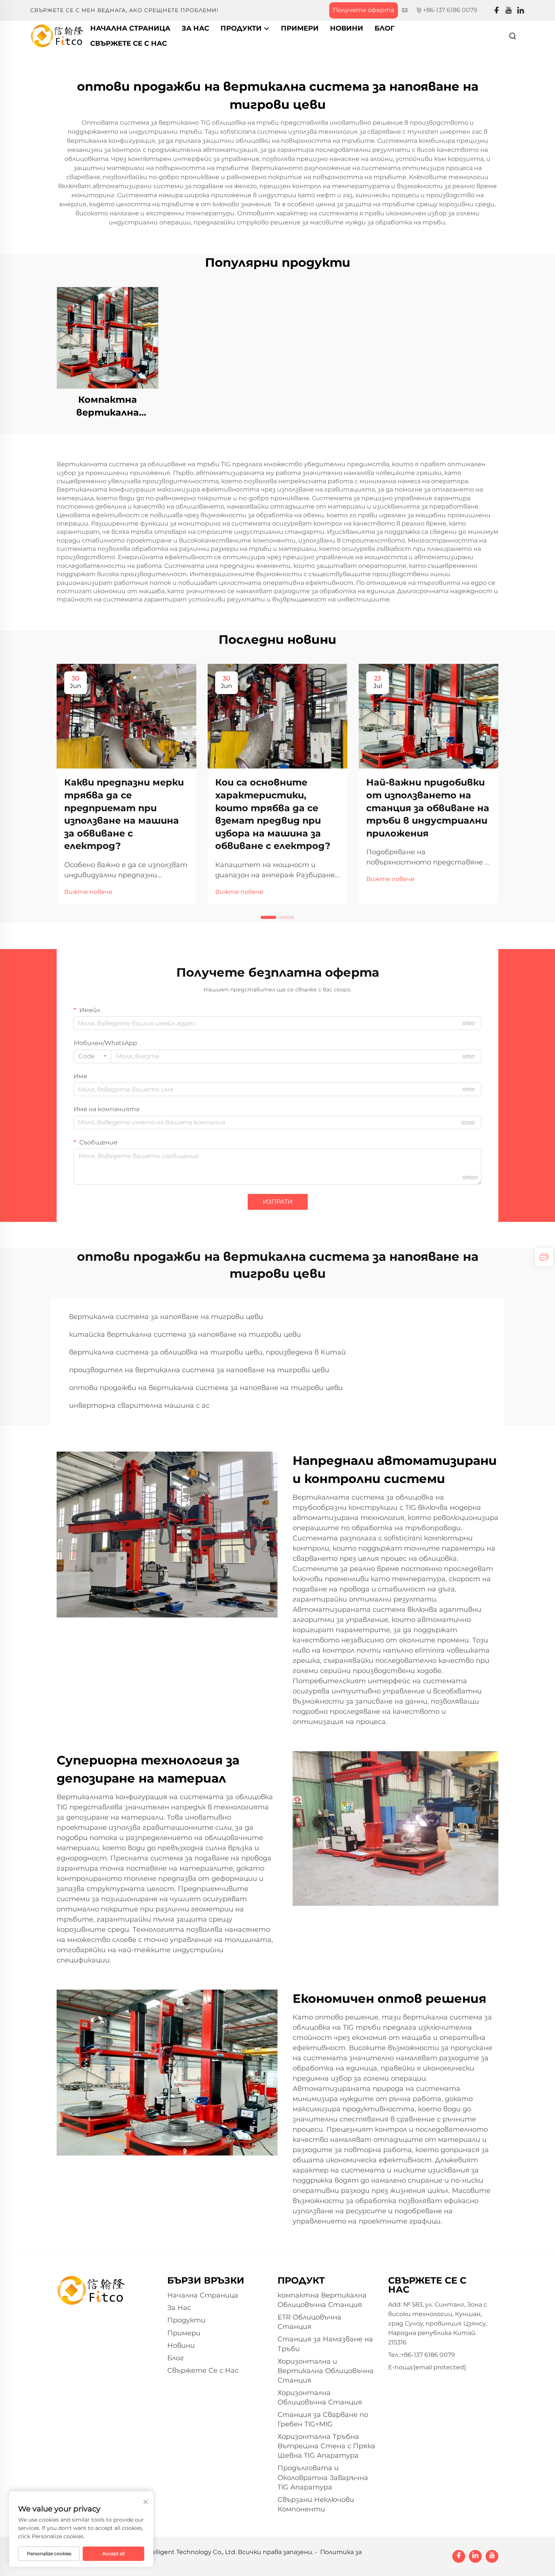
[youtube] (509, 10)
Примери (300, 28)
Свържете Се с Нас (129, 43)
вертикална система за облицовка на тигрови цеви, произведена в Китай (207, 1352)
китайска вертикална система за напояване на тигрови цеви (185, 1334)
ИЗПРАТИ (278, 1202)
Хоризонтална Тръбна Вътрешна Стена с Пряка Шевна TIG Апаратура (326, 2446)
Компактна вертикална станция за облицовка (108, 406)
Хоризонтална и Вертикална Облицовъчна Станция (326, 2371)
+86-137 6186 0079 (450, 10)
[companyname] (57, 35)
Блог (385, 28)
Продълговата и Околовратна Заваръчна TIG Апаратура (323, 2477)
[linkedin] (521, 10)
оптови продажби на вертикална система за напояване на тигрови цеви (206, 1388)
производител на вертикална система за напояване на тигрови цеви (199, 1370)
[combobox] (92, 1056)
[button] (268, 917)
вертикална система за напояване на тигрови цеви (166, 1317)
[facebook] (496, 10)
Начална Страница (130, 28)
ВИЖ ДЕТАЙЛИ (108, 338)
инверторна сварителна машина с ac (139, 1406)
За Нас (195, 28)
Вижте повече (88, 892)
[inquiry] (544, 1257)
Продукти (242, 28)
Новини (347, 28)
